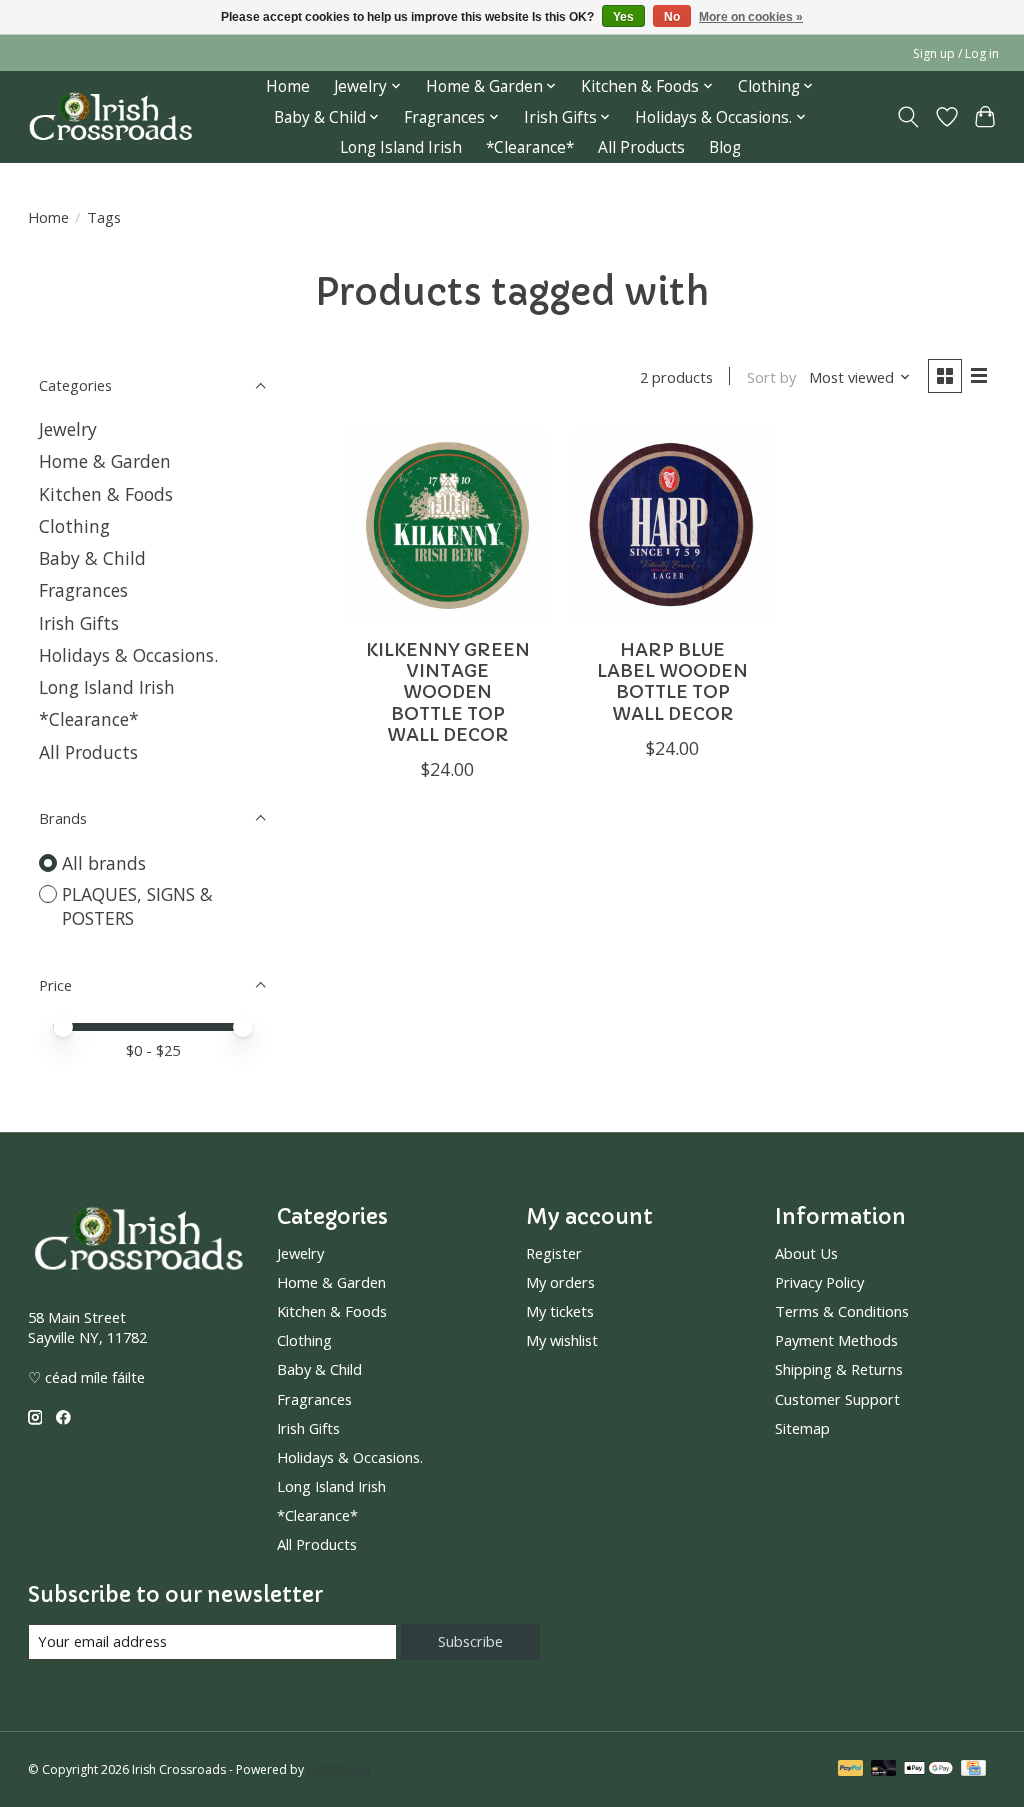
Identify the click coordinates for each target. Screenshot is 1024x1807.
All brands (104, 863)
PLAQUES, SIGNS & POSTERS (137, 906)
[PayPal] (851, 1770)
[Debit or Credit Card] (884, 1770)
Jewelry (68, 429)
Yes (623, 17)
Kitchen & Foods (106, 494)
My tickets (560, 1311)
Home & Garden (105, 461)
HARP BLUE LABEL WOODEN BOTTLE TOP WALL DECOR (672, 681)
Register (554, 1253)
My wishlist (562, 1340)
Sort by (771, 377)
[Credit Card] (973, 1770)
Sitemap (802, 1428)
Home (288, 86)
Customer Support (837, 1399)
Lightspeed (338, 1769)
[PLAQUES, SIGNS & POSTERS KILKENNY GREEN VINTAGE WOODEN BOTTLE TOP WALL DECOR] (447, 524)
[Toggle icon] (907, 117)
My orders (560, 1282)
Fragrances (83, 590)
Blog (725, 147)
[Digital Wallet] (928, 1770)
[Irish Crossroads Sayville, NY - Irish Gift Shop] (110, 117)
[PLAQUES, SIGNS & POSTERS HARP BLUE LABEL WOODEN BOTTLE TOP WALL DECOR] (672, 524)
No (672, 17)
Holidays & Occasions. (128, 655)
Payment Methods (836, 1340)
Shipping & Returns (839, 1369)
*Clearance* (530, 147)
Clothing (74, 526)
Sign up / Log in (956, 53)
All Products (641, 147)
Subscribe (470, 1641)
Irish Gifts (79, 623)
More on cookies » (751, 17)
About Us (806, 1253)
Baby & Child (92, 558)
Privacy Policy (819, 1282)
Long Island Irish (401, 147)
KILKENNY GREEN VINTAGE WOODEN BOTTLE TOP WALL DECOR (448, 692)
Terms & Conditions (842, 1311)
